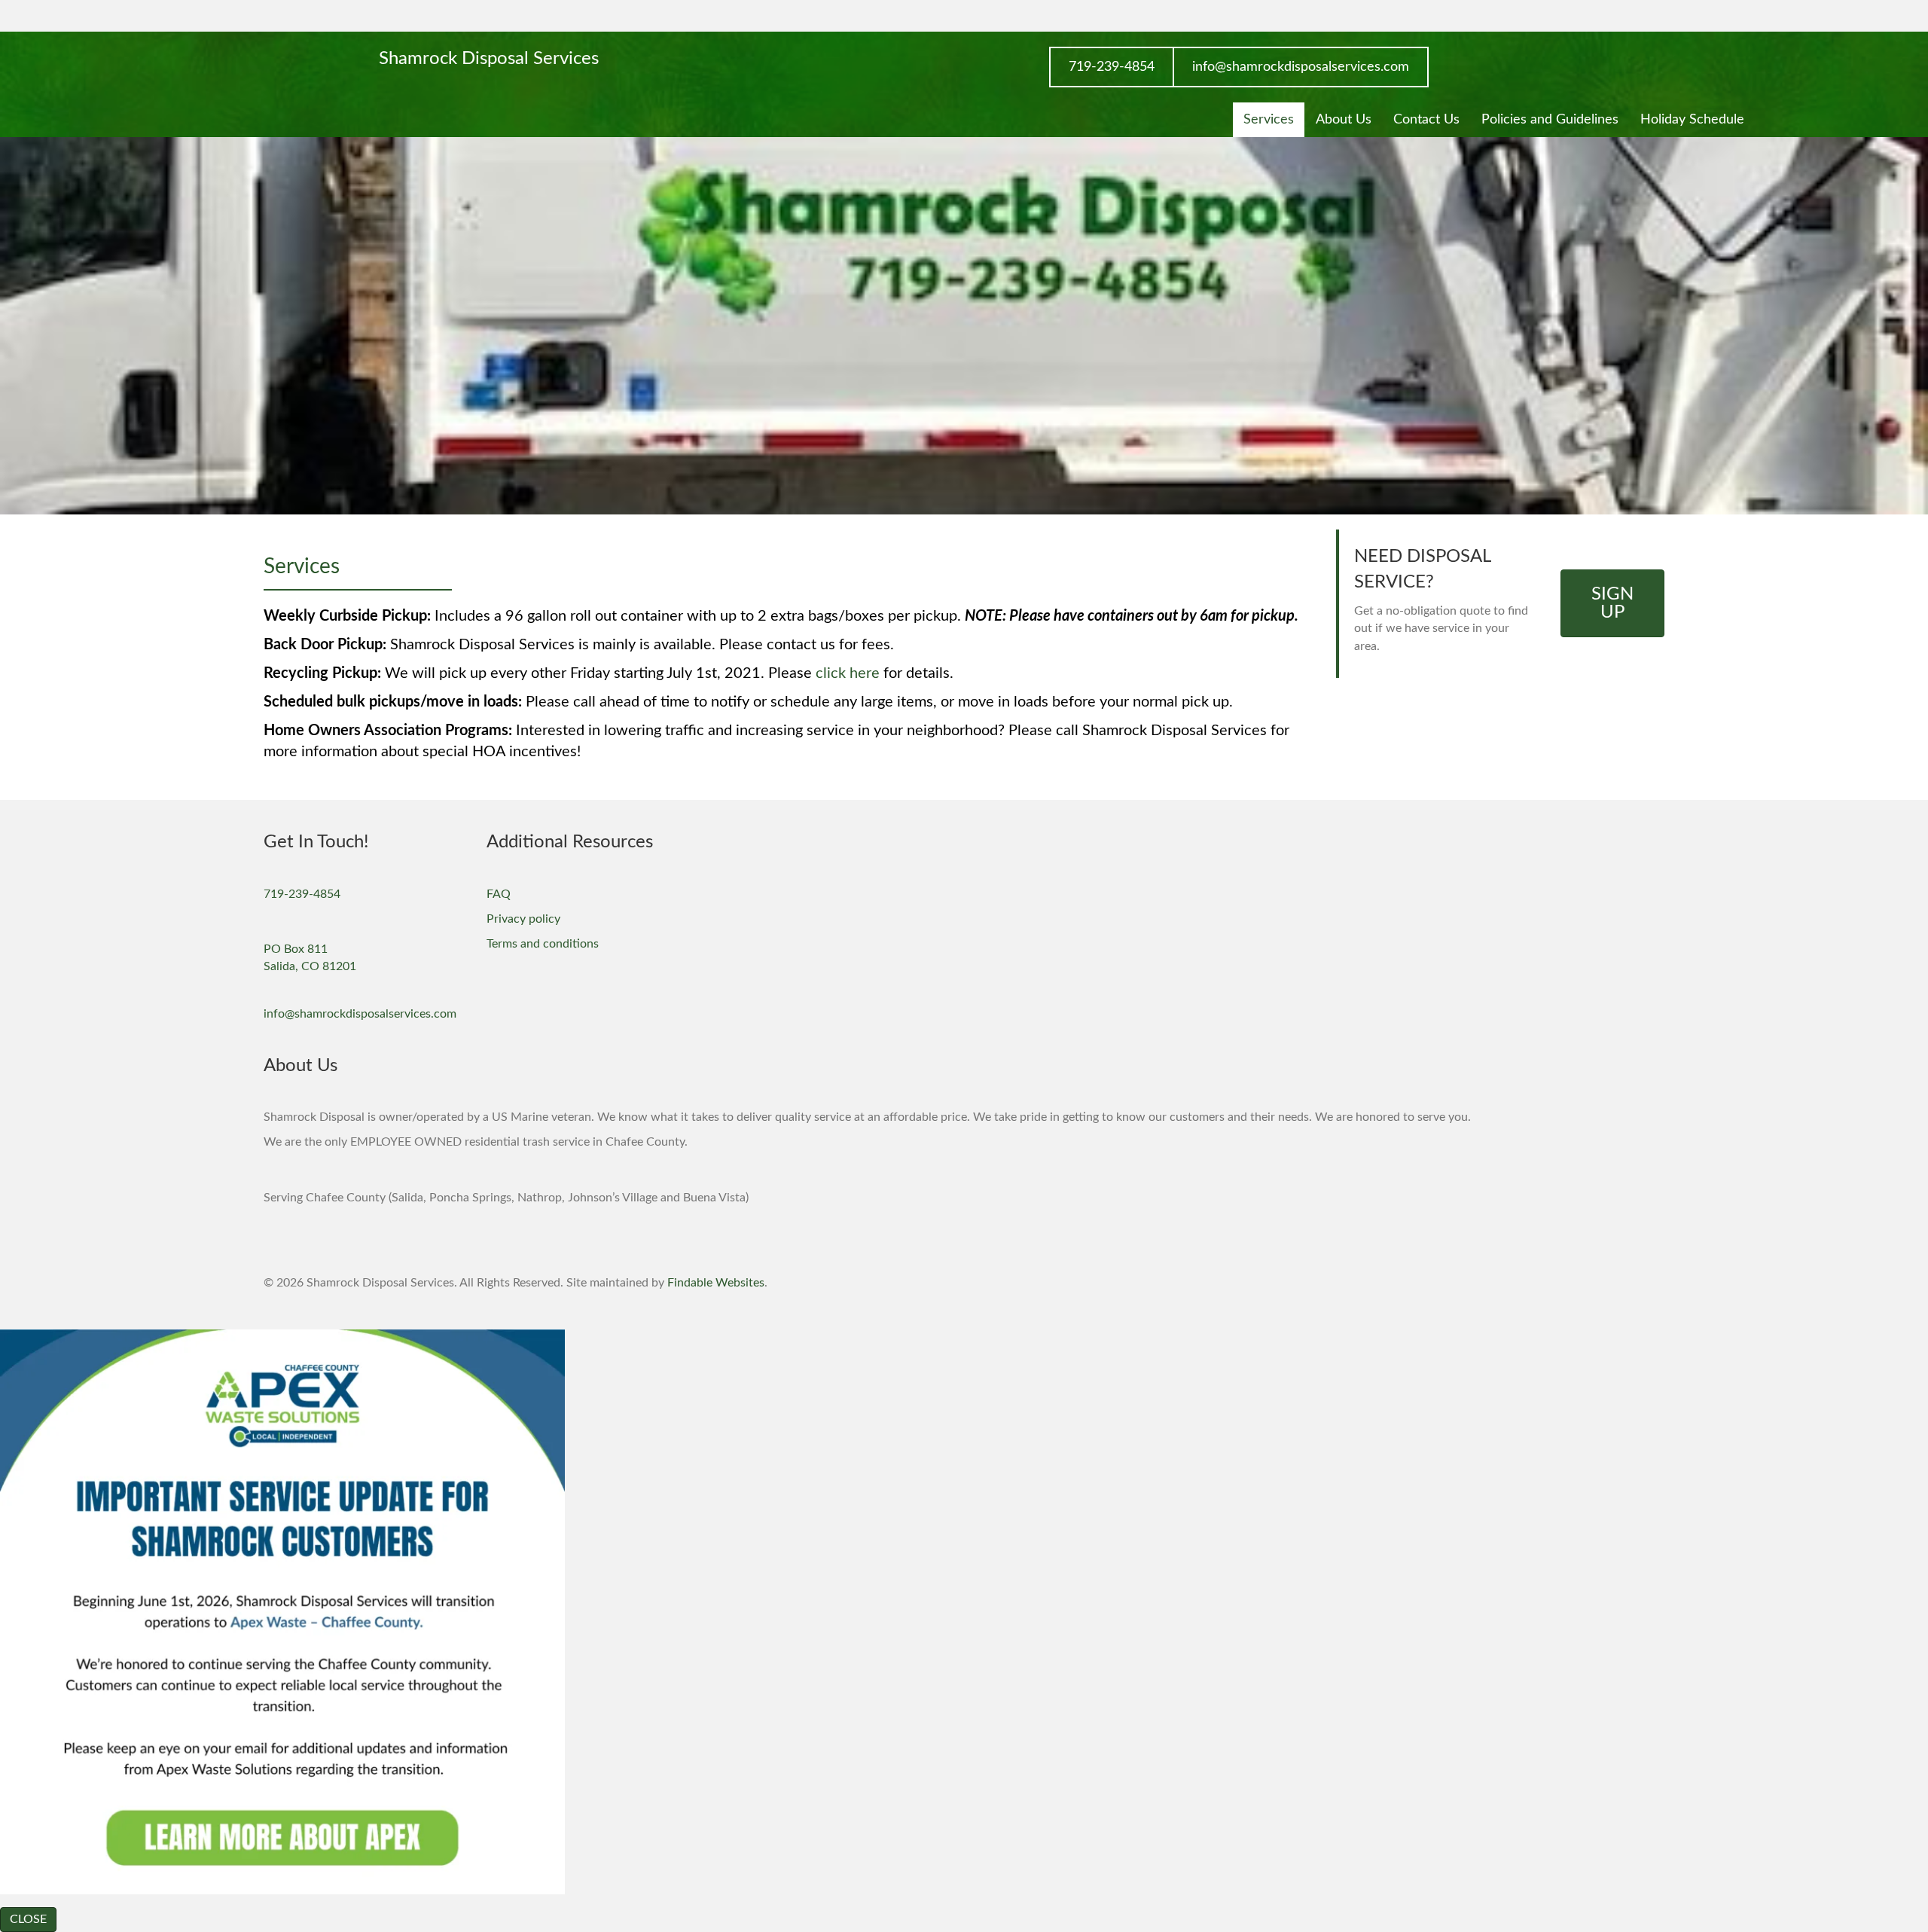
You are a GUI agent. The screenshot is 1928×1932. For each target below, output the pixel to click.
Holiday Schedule (1692, 120)
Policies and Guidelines (1550, 120)
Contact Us (1426, 120)
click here (848, 673)
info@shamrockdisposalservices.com (360, 1014)
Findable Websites (716, 1283)
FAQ (499, 894)
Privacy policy (523, 919)
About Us (1344, 120)
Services (1269, 120)
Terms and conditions (543, 944)
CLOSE (28, 1919)
